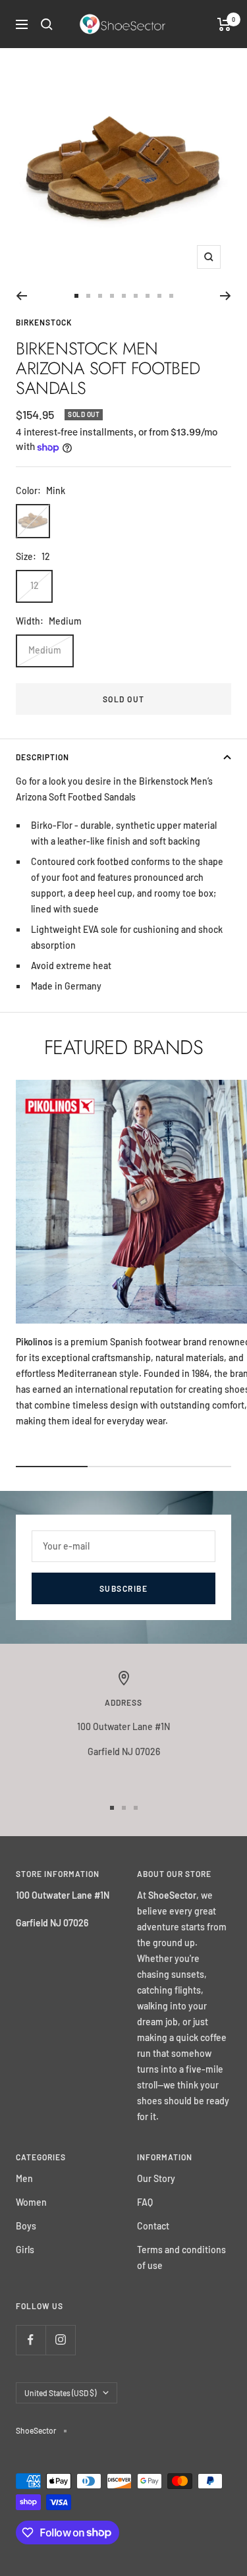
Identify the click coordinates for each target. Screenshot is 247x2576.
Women (31, 2202)
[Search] (47, 24)
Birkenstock (44, 322)
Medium (45, 650)
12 (35, 585)
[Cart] (224, 24)
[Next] (226, 296)
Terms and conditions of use (181, 2257)
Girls (25, 2250)
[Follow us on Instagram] (60, 2340)
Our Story (156, 2178)
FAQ (145, 2202)
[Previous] (21, 296)
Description (42, 757)
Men (24, 2178)
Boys (26, 2226)
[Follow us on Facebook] (31, 2340)
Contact (153, 2226)
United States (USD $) (60, 2393)
